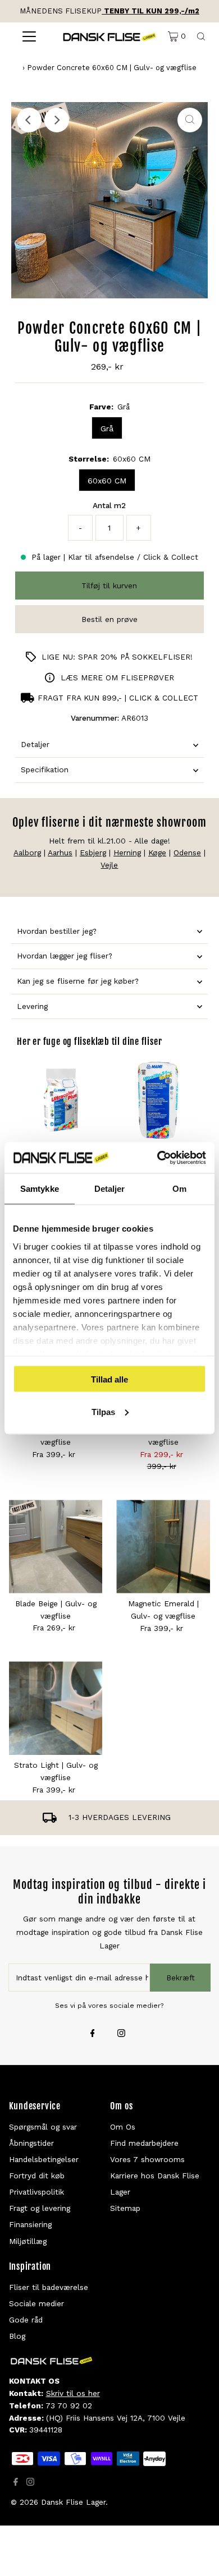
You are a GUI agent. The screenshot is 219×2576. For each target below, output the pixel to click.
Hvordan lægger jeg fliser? (65, 956)
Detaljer (35, 744)
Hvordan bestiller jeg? (57, 931)
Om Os (123, 2127)
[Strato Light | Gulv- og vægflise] (56, 1708)
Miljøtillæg (28, 2241)
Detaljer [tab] (110, 1189)
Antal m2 (109, 505)
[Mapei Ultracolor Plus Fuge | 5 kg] (61, 1100)
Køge (157, 852)
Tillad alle (109, 1379)
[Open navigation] (29, 36)
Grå (107, 428)
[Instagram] (121, 2034)
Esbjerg (93, 852)
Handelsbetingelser (44, 2159)
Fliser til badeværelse (49, 2287)
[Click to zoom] (190, 120)
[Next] (57, 120)
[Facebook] (93, 2034)
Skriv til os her (73, 2393)
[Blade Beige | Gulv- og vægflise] (56, 1547)
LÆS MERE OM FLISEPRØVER (117, 678)
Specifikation (45, 769)
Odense (187, 852)
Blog (17, 2336)
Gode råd (26, 2320)
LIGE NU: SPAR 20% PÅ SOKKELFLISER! (117, 657)
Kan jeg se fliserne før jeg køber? (78, 981)
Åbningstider (31, 2143)
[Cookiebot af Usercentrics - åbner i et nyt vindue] (158, 1158)
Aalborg (27, 852)
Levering (32, 1006)
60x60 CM (107, 481)
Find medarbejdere (144, 2143)
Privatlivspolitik (36, 2192)
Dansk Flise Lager (73, 2502)
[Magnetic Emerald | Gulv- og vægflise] (163, 1547)
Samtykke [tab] (40, 1189)
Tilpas (103, 1411)
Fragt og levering (40, 2208)
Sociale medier (36, 2303)
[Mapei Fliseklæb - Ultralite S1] (158, 1100)
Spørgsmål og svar (43, 2127)
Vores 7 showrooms (147, 2159)
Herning (127, 852)
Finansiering (30, 2224)
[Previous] (29, 120)
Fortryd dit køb (37, 2176)
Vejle (109, 865)
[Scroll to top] (197, 2554)
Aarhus (60, 852)
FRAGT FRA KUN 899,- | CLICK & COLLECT (118, 698)
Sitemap (125, 2208)
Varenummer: (95, 718)
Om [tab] (179, 1189)
